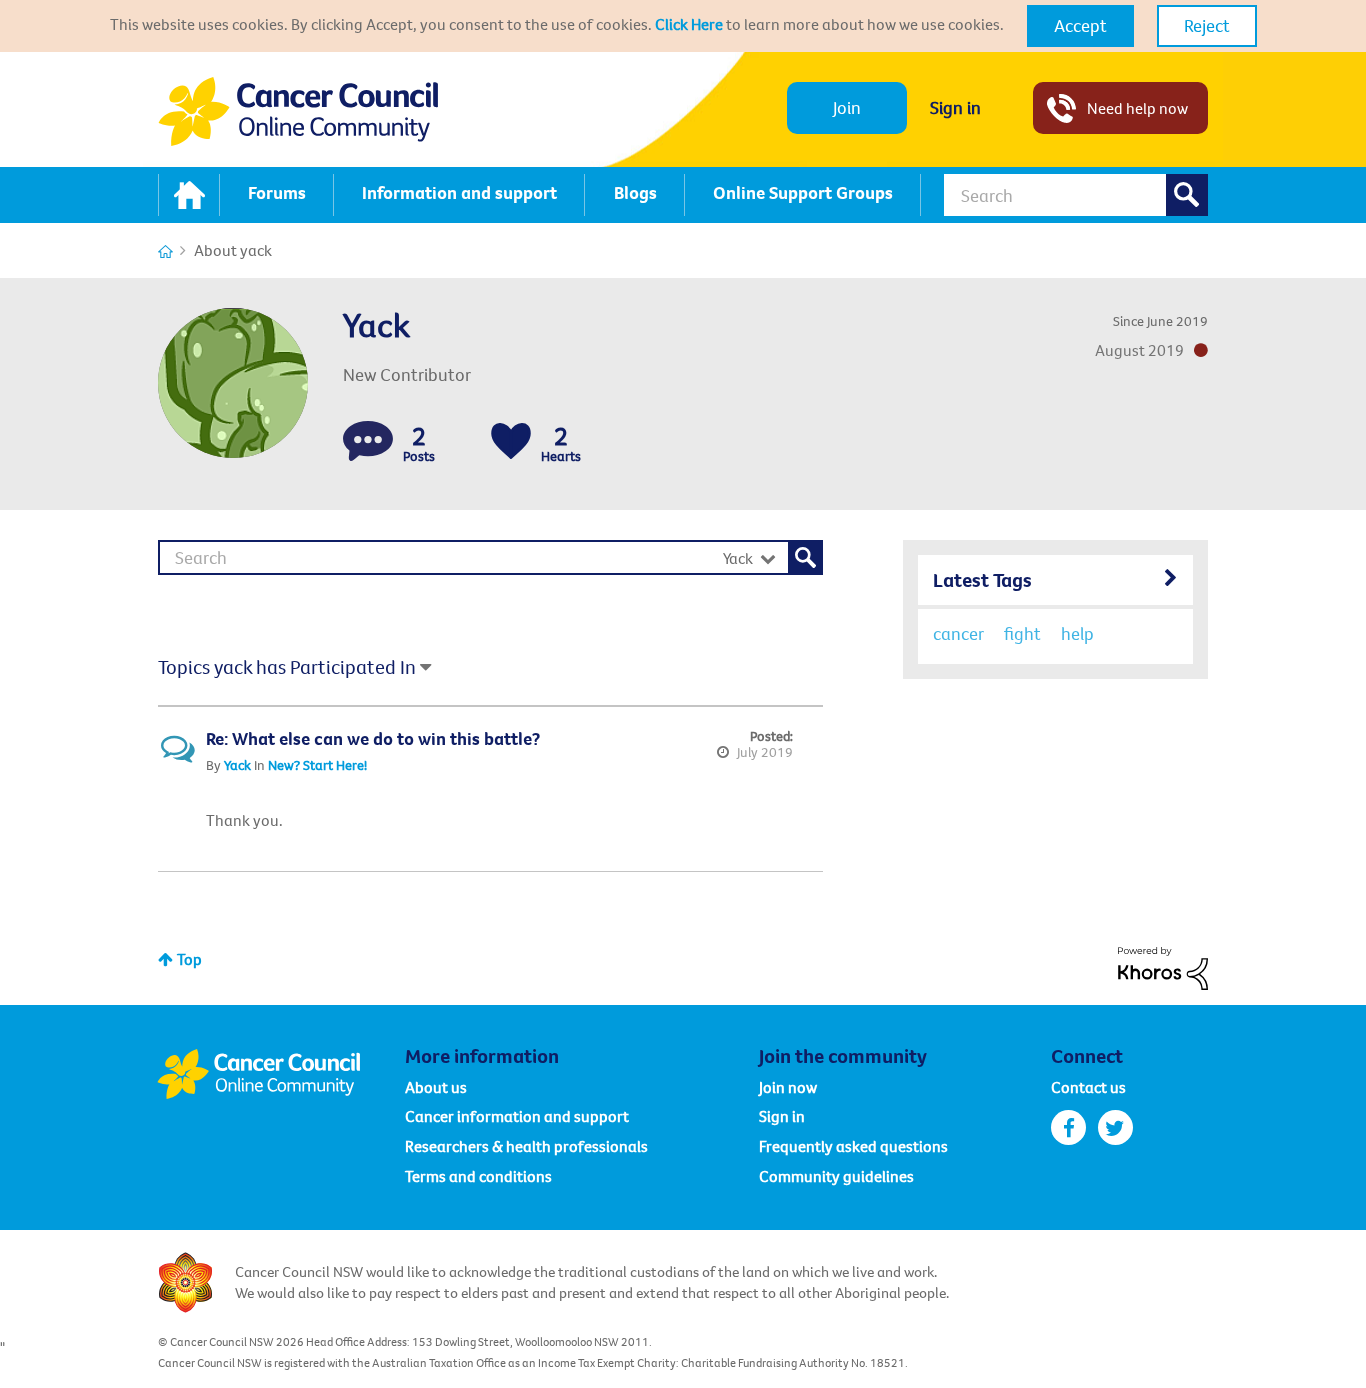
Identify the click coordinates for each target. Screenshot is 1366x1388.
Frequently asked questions (853, 1146)
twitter (1115, 1127)
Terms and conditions (478, 1176)
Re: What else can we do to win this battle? (373, 738)
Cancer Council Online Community (281, 1074)
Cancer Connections (165, 251)
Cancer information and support (517, 1116)
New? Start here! (317, 765)
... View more (750, 820)
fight (1022, 633)
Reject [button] (1207, 25)
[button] (1080, 26)
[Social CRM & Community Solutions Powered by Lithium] (1163, 966)
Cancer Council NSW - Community (298, 111)
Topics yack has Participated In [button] (287, 666)
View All (1055, 576)
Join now (788, 1087)
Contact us (1088, 1087)
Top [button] (189, 959)
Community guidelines (836, 1176)
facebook (1068, 1127)
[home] (189, 195)
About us (436, 1087)
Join (847, 107)
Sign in (955, 107)
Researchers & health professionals (526, 1146)
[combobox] (1076, 195)
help (1077, 633)
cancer (958, 633)
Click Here (689, 24)
